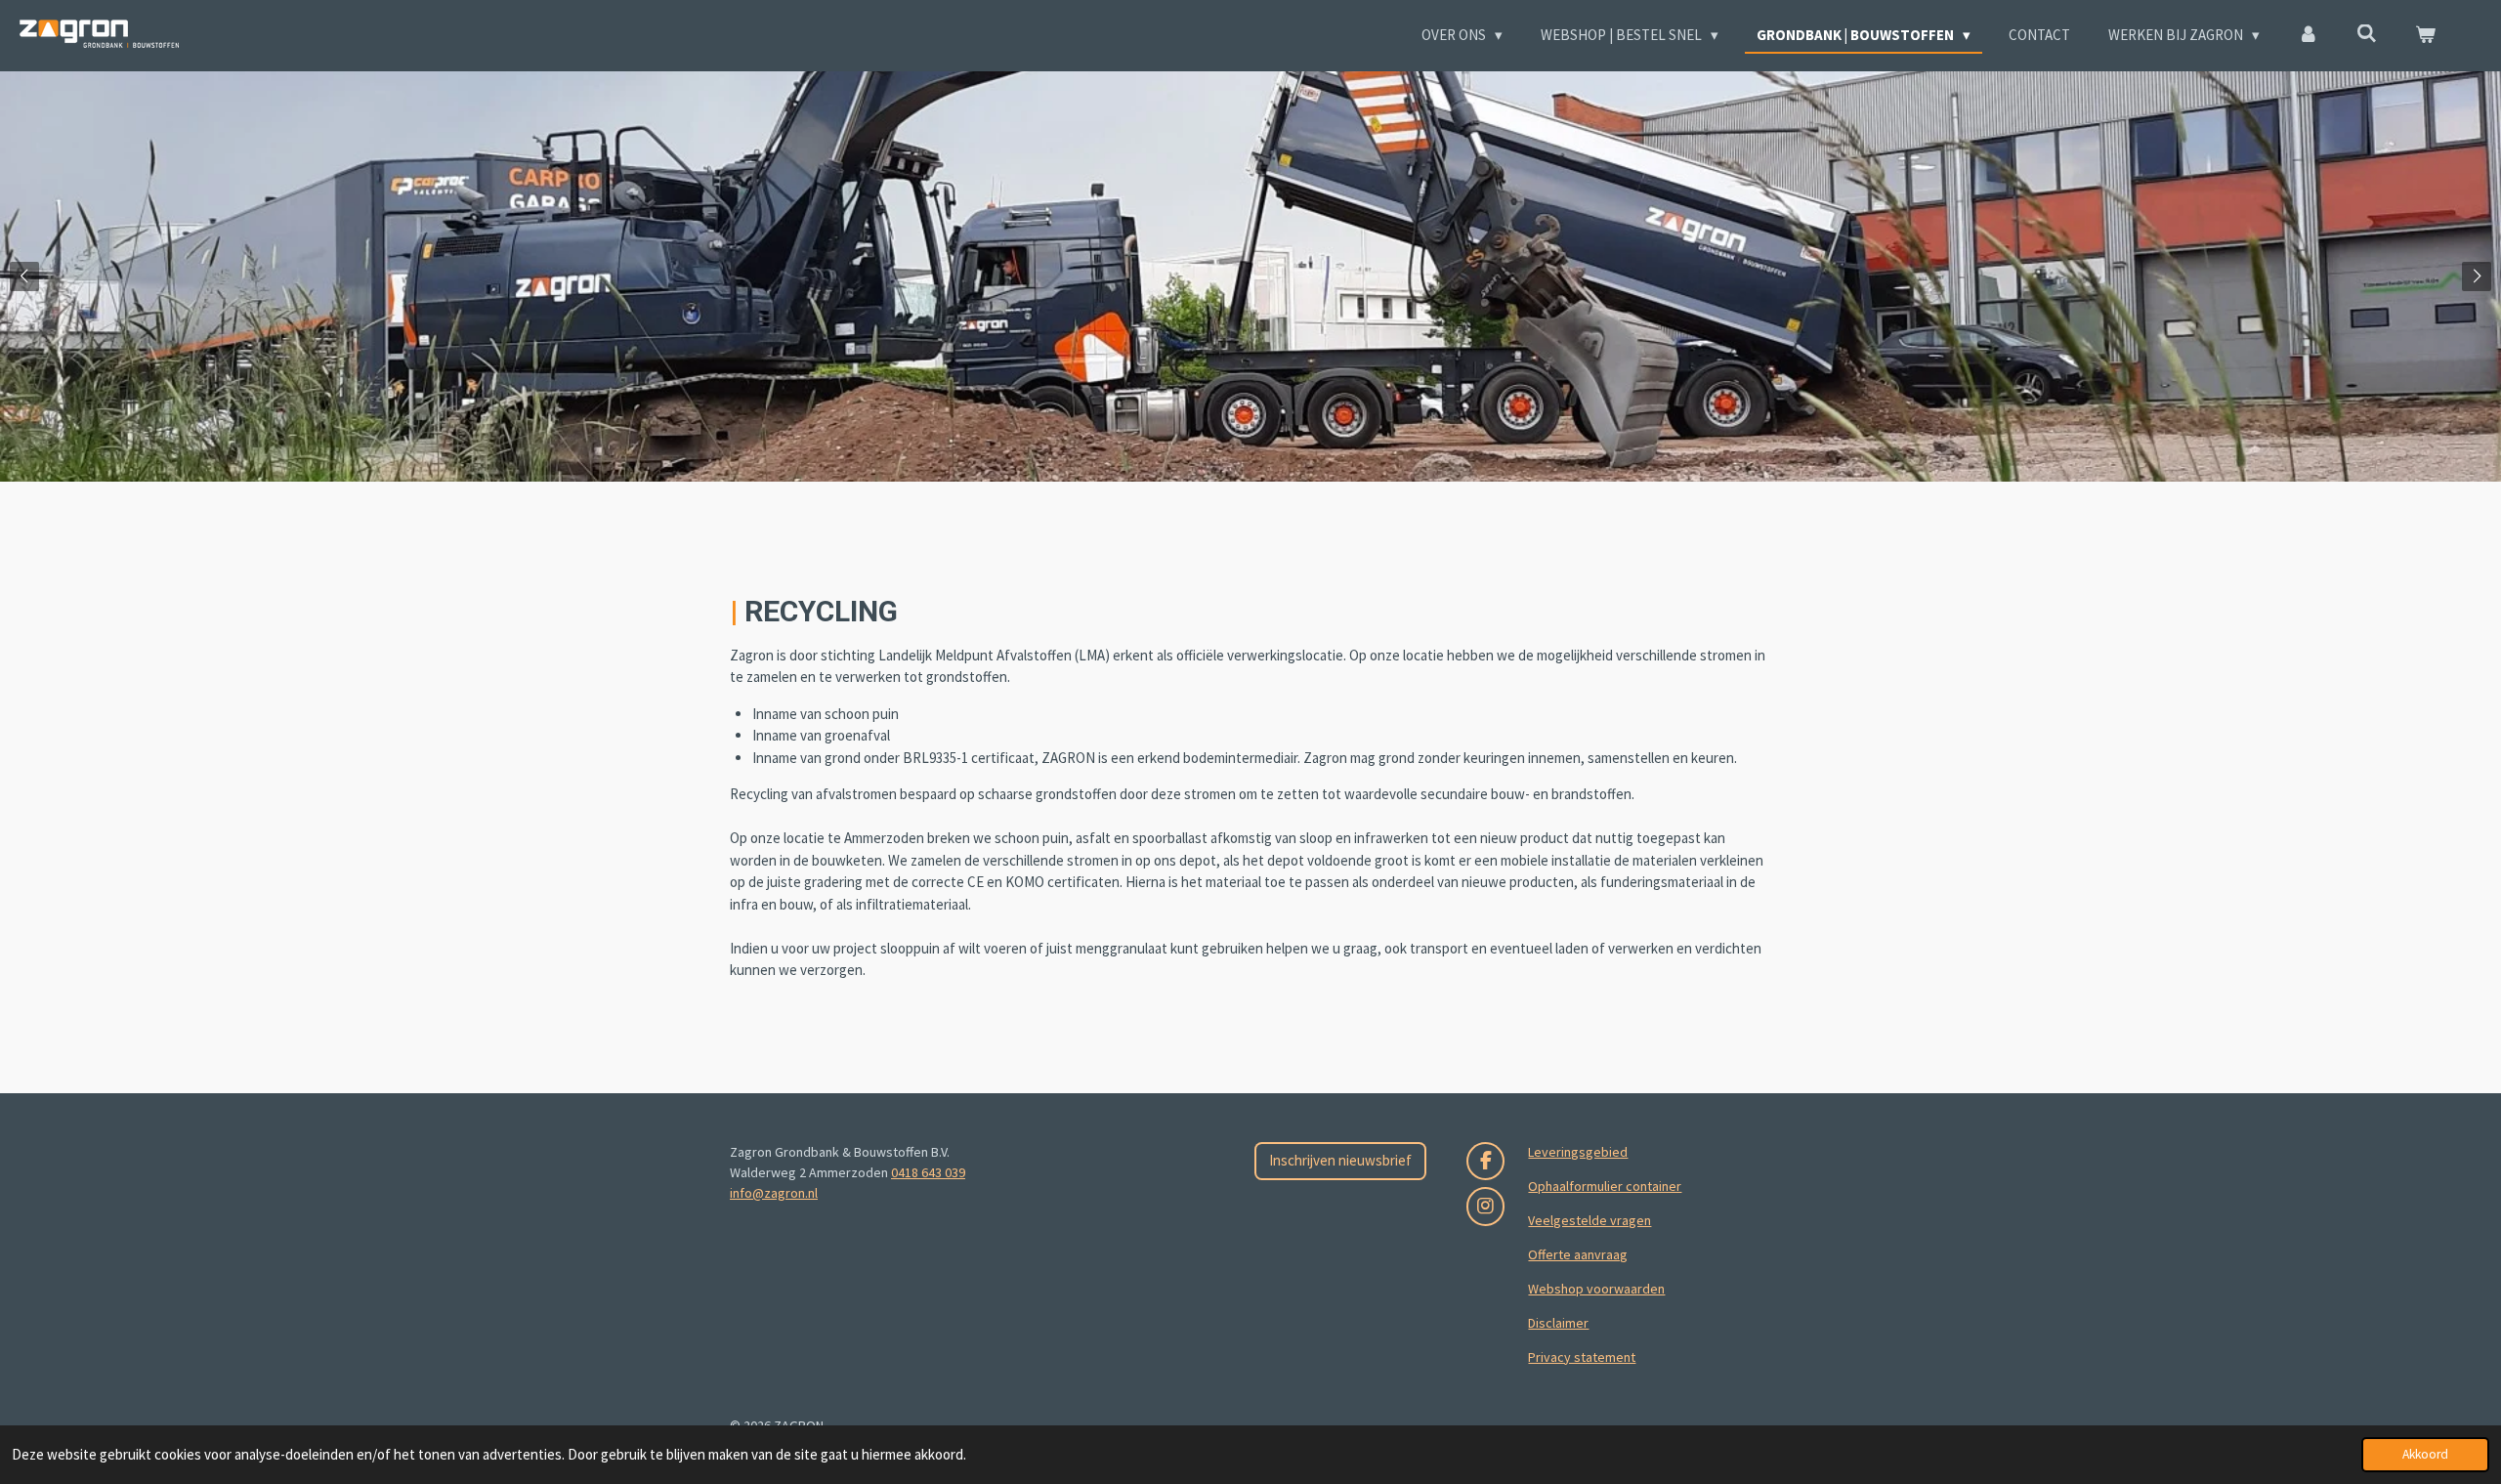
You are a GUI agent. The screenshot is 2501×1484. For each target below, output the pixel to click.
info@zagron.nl (774, 1193)
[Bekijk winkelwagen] (2425, 36)
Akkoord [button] (2425, 1454)
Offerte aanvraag (1578, 1254)
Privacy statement (1582, 1357)
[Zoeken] (2367, 34)
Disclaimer (1558, 1323)
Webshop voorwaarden (1596, 1289)
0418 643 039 (928, 1172)
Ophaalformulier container (1605, 1186)
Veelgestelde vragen (1590, 1220)
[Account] (2308, 36)
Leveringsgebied (1578, 1152)
